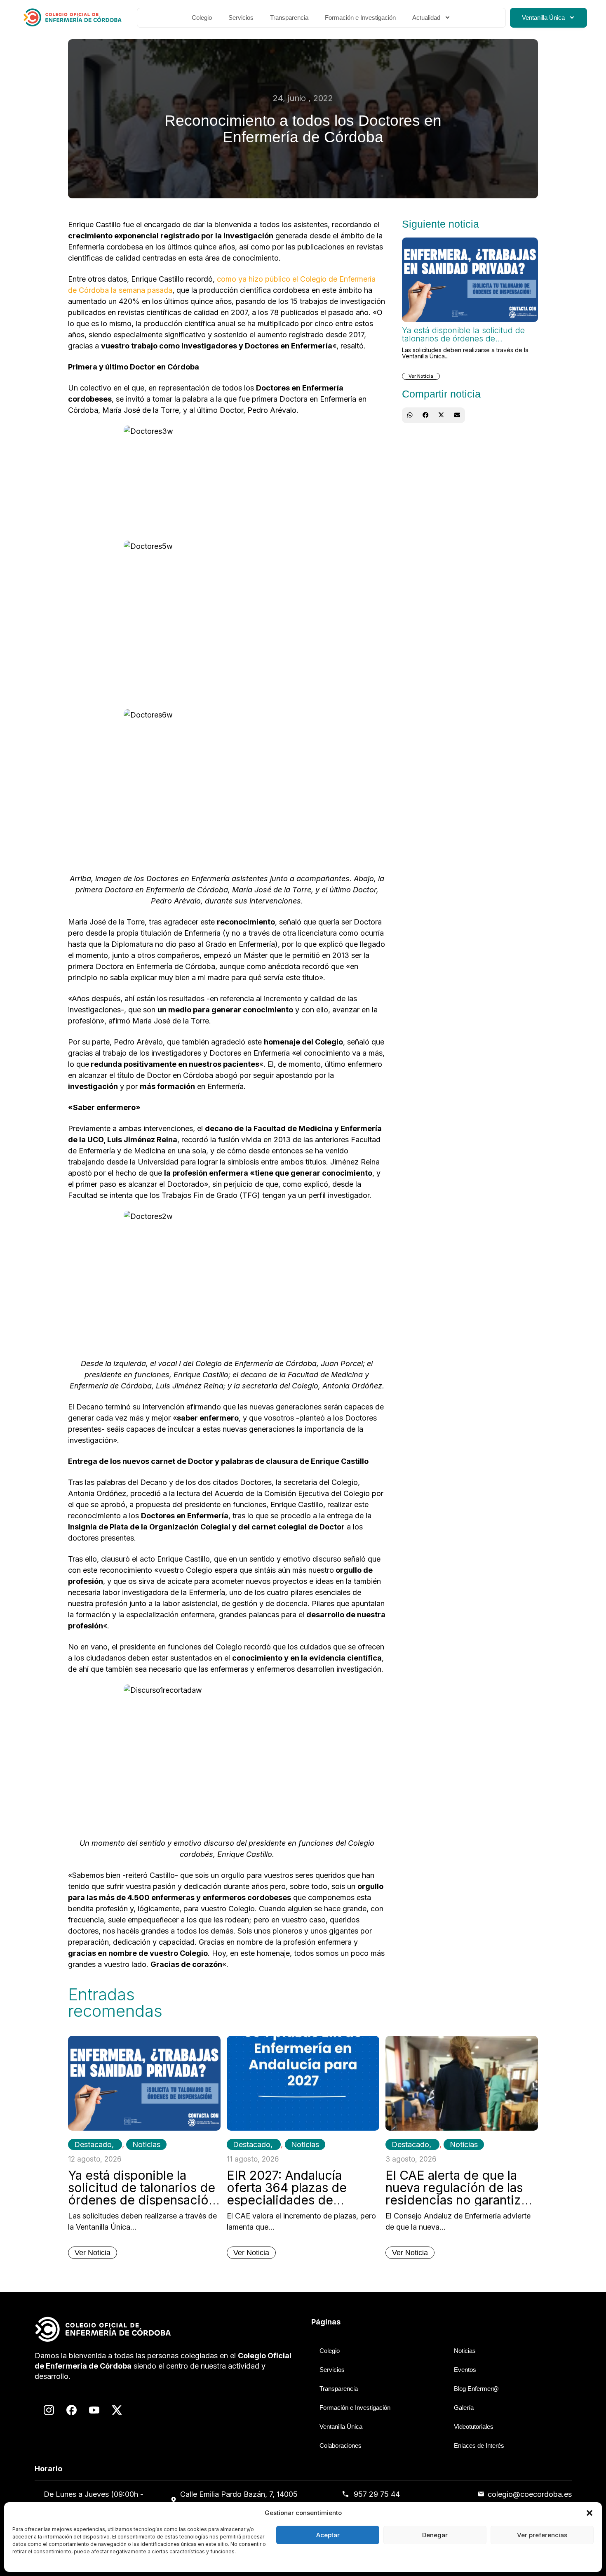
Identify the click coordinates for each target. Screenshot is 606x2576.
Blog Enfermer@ (476, 2389)
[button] (590, 2513)
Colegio (202, 18)
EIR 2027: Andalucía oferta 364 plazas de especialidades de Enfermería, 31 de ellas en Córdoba (301, 2200)
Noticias (146, 2144)
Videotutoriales (474, 2427)
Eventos (465, 2370)
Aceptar (328, 2535)
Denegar (435, 2535)
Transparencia (289, 18)
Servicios (241, 18)
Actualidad (426, 18)
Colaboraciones (341, 2445)
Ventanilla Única (543, 18)
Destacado (93, 2144)
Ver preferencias (542, 2535)
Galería (464, 2408)
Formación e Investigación (360, 18)
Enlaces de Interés (479, 2445)
